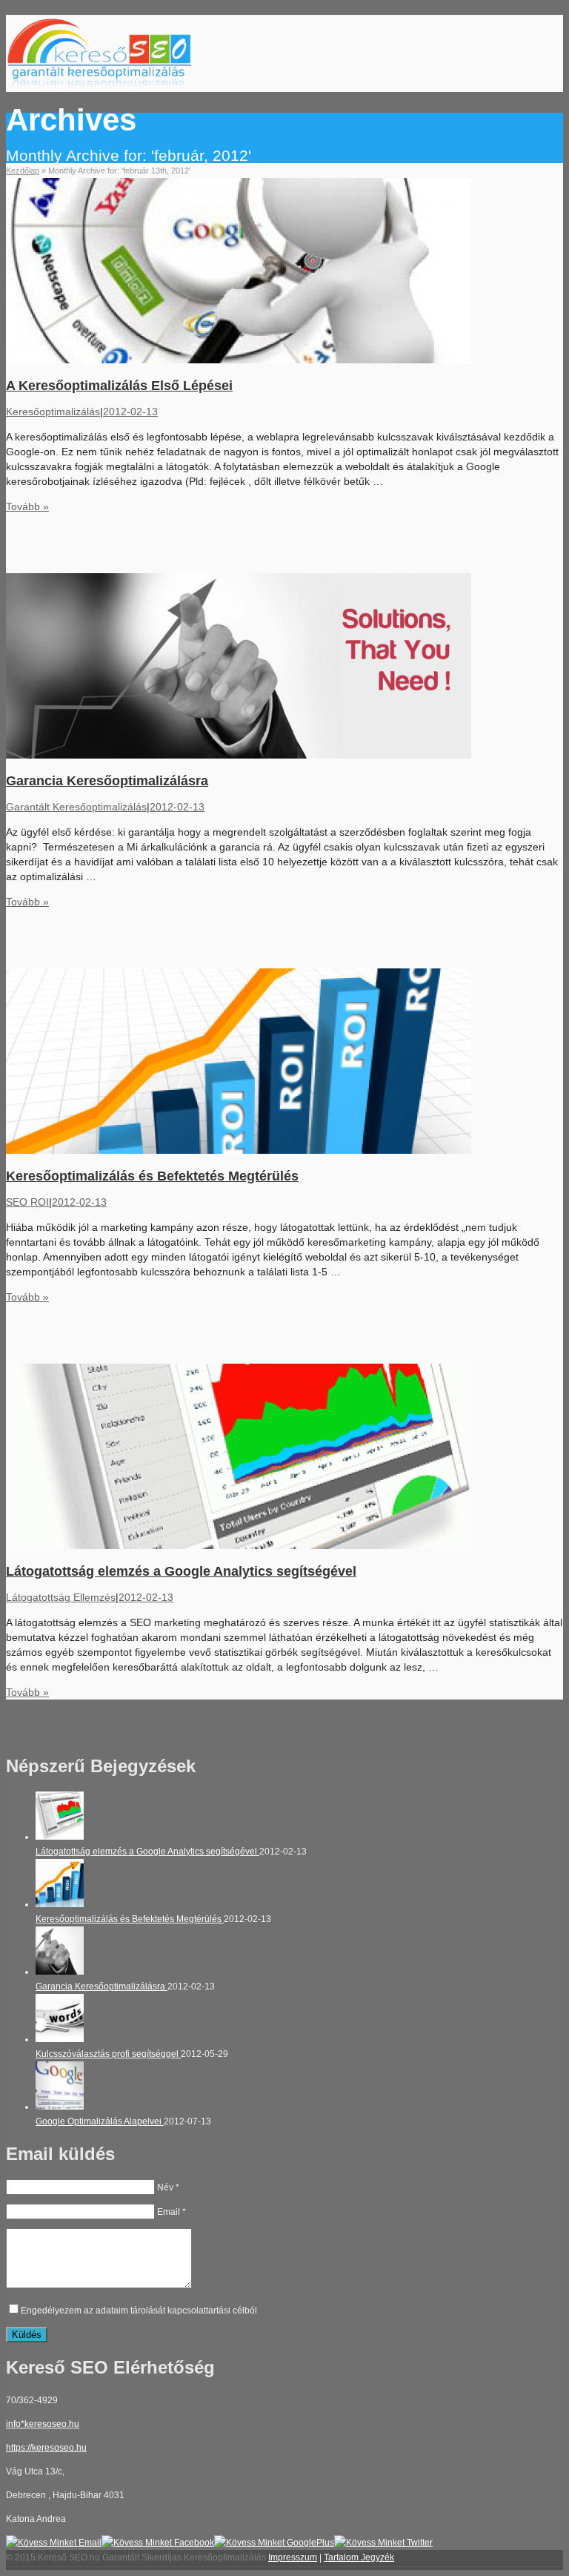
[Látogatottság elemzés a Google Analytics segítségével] (60, 1837)
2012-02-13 (130, 412)
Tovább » (27, 506)
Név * (168, 2187)
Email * (172, 2212)
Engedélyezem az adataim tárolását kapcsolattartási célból (139, 2311)
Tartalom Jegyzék (359, 2557)
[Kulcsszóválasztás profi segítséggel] (60, 2039)
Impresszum (293, 2557)
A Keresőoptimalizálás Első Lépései (119, 386)
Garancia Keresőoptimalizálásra (107, 781)
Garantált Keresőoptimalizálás (76, 807)
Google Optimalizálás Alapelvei (100, 2121)
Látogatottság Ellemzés (61, 1597)
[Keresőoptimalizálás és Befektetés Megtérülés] (60, 1904)
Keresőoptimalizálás (53, 412)
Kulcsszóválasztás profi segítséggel (108, 2054)
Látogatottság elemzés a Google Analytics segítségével (181, 1571)
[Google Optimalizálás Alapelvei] (60, 2107)
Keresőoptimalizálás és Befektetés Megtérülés (152, 1176)
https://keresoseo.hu (46, 2448)
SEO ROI (27, 1202)
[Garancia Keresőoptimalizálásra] (60, 1972)
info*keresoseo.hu (43, 2424)
